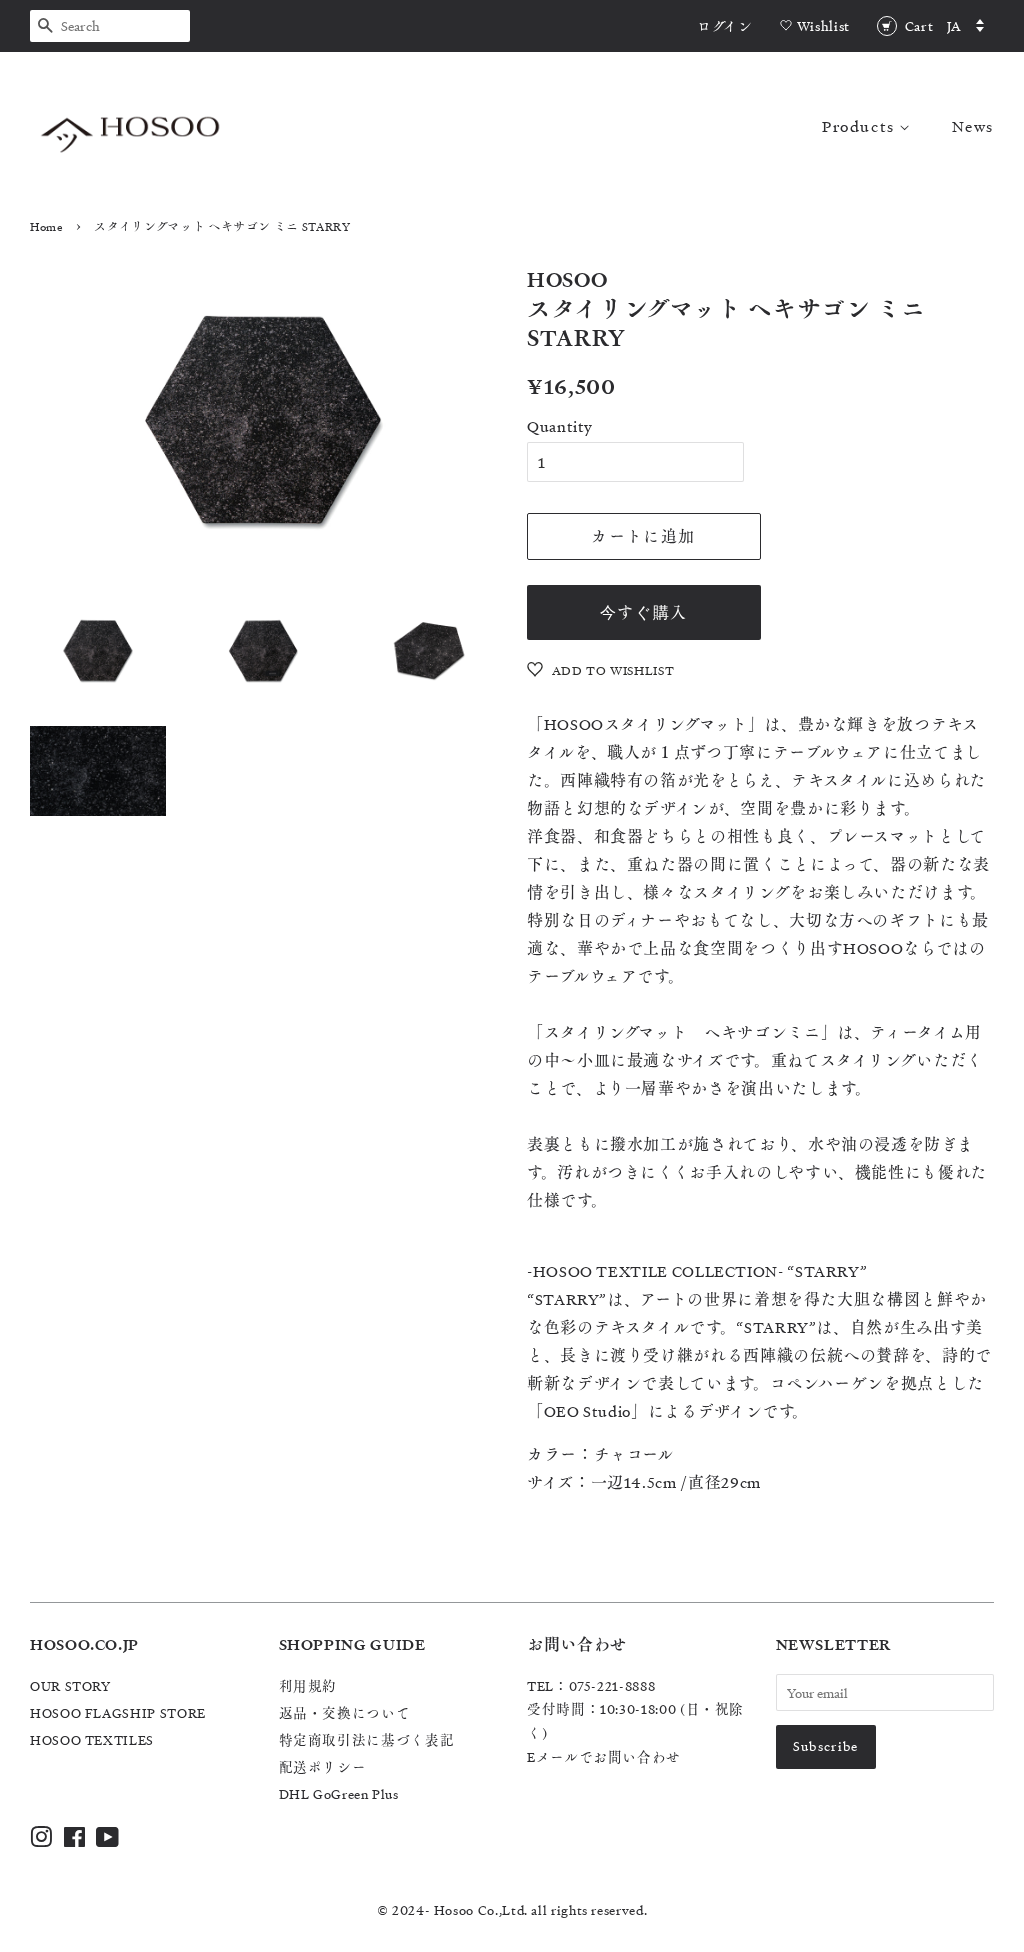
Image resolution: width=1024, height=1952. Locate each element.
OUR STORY (70, 1685)
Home (47, 226)
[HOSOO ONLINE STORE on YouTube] (108, 1840)
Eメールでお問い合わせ (604, 1756)
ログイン (725, 25)
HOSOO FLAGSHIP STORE (118, 1712)
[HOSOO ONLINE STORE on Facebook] (75, 1840)
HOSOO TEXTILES (92, 1739)
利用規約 (308, 1685)
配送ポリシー (323, 1766)
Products (860, 126)
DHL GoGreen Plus (339, 1793)
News (973, 126)
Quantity (560, 426)
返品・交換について (345, 1712)
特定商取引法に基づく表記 (367, 1739)
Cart (919, 25)
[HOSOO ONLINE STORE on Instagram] (41, 1840)
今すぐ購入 (644, 612)
